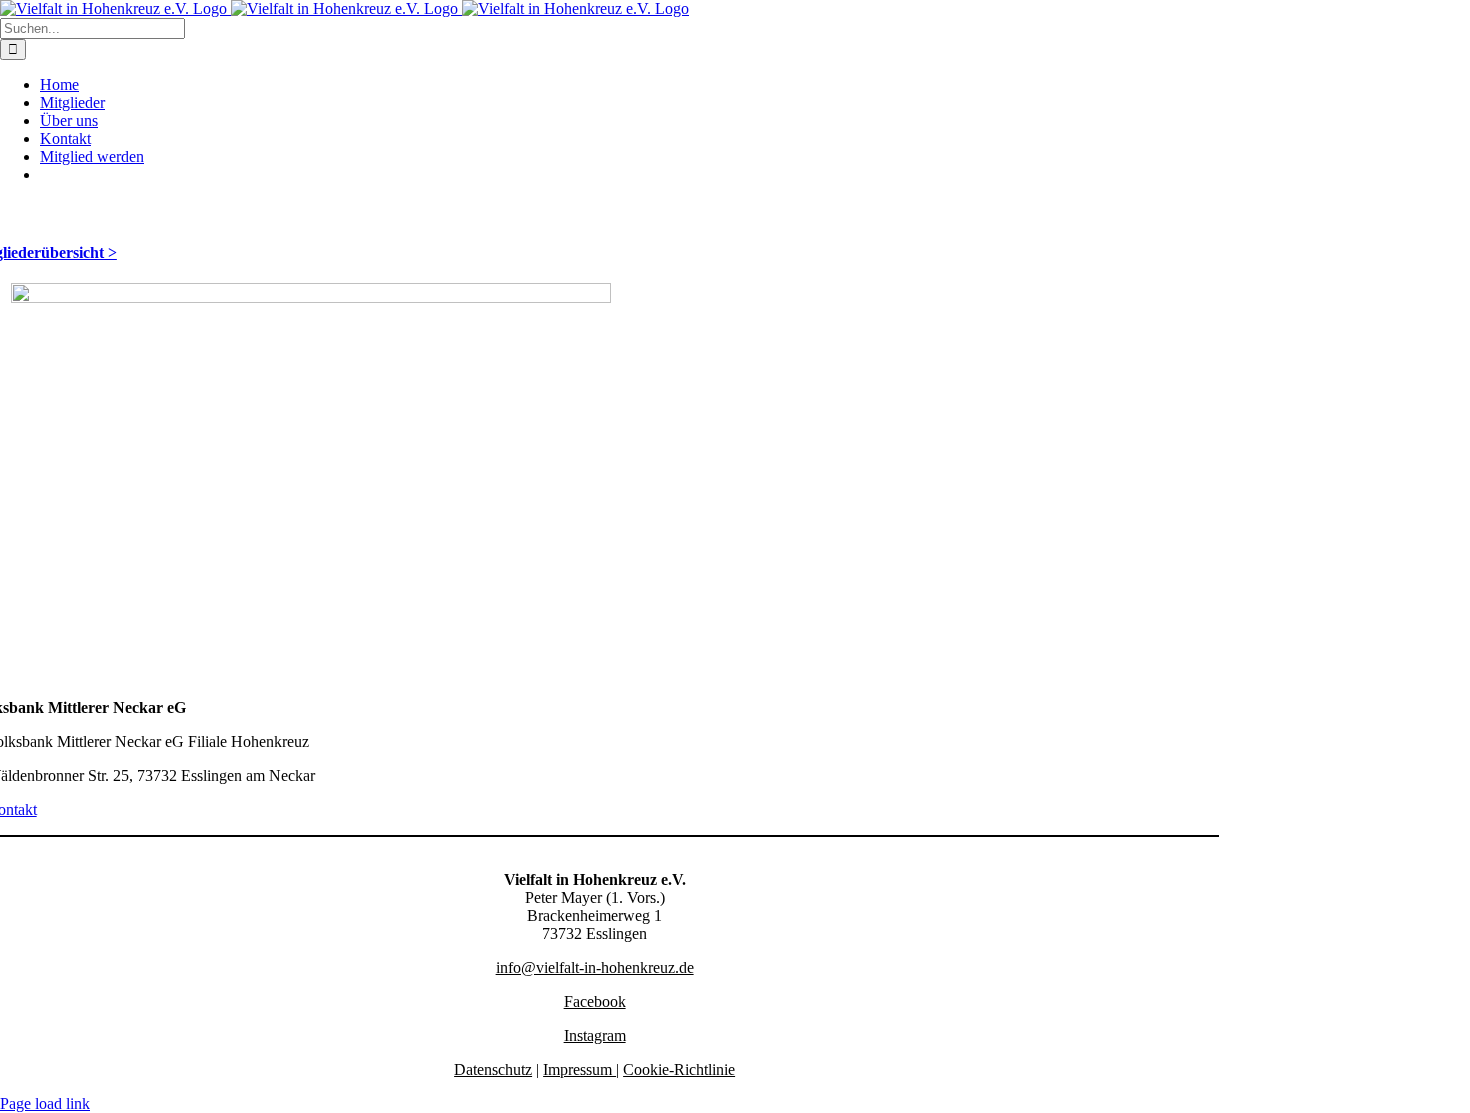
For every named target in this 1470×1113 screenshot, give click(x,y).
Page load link (45, 1103)
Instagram (595, 1035)
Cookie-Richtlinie (679, 1069)
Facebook (595, 1001)
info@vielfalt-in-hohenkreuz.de (595, 967)
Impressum (579, 1069)
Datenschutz (493, 1069)
